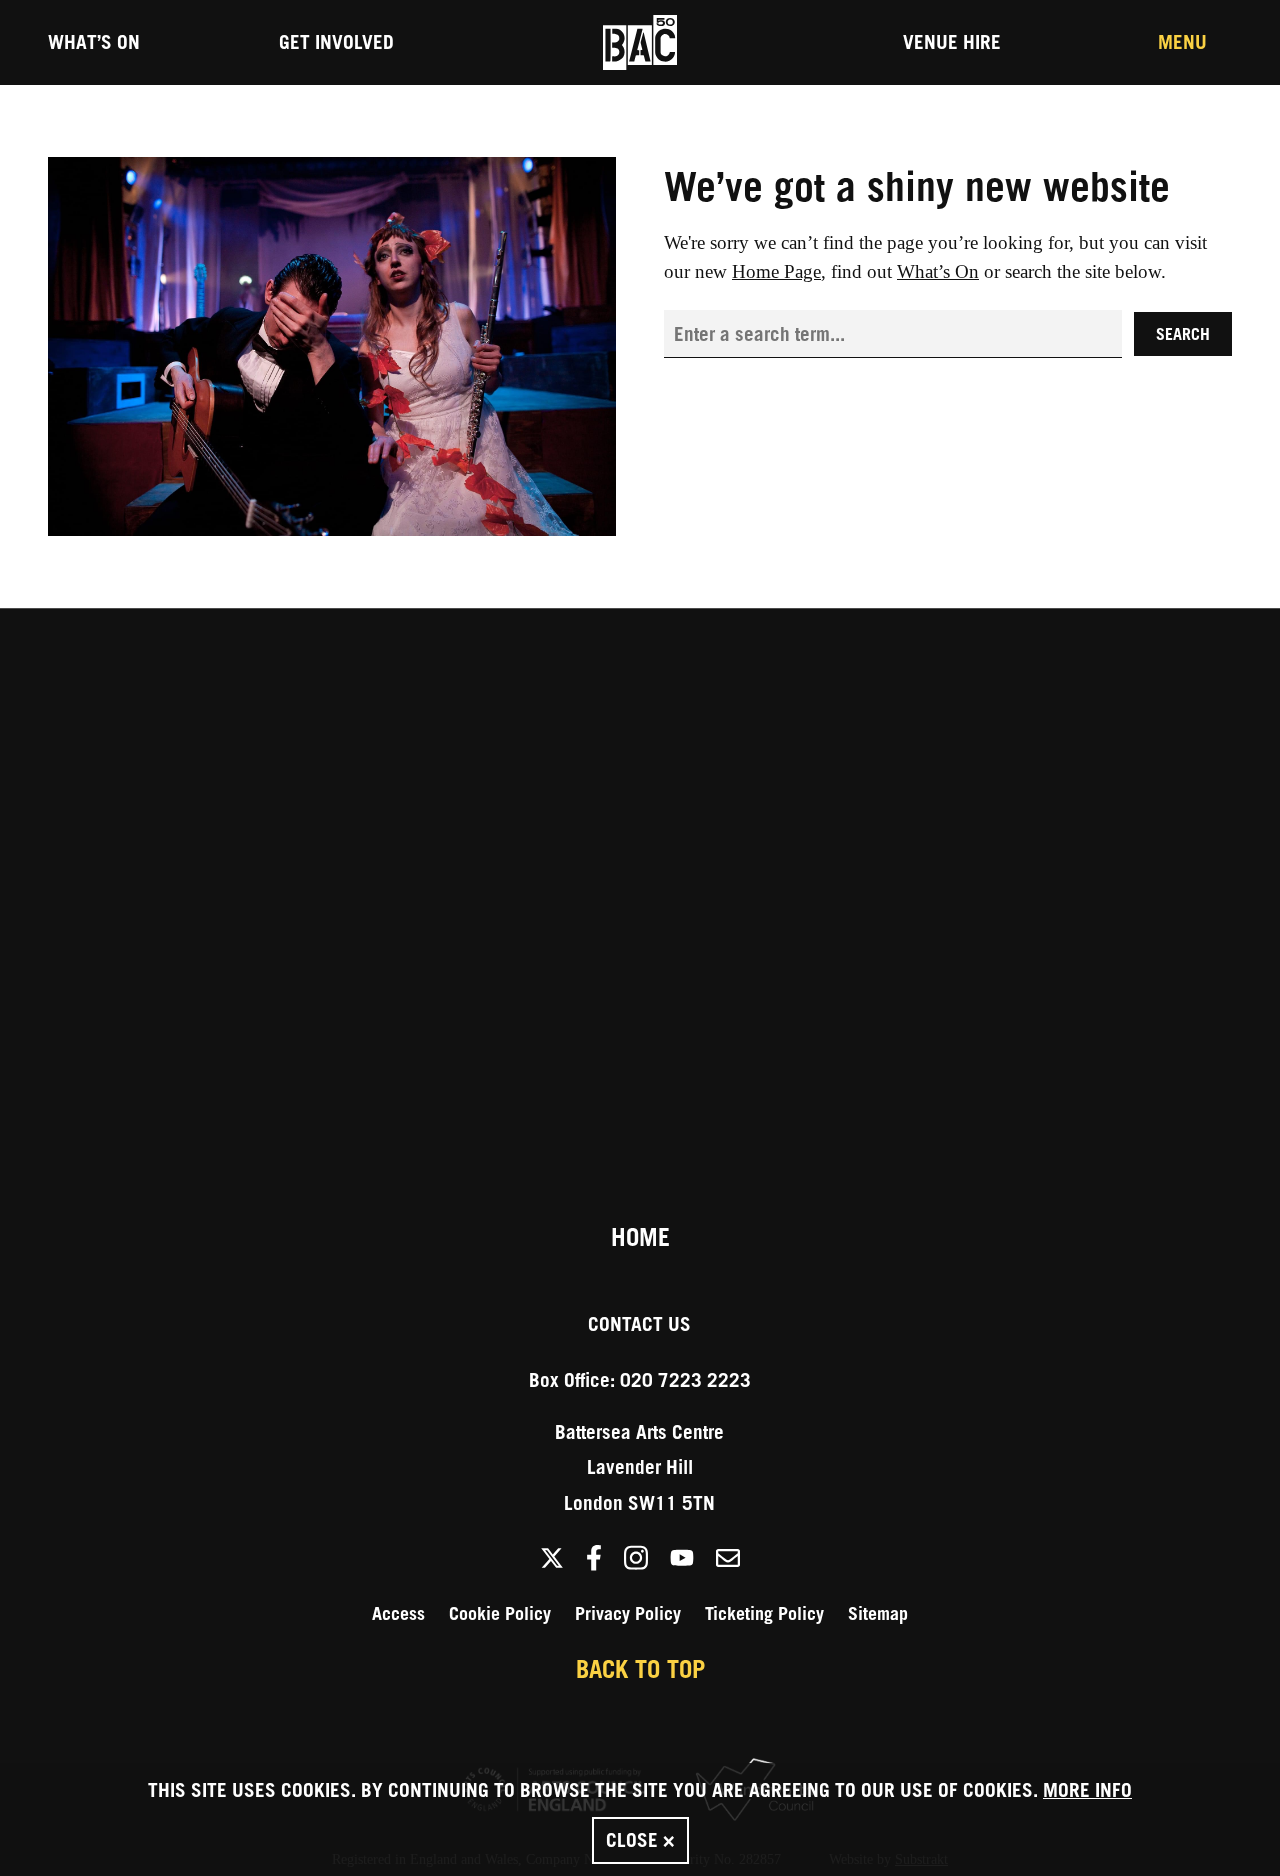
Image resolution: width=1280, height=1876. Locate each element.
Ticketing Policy (764, 1613)
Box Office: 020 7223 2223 (640, 1379)
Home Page (776, 271)
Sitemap (878, 1613)
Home (640, 1237)
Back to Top (640, 1669)
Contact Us (639, 1323)
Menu (1182, 41)
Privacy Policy (628, 1613)
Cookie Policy (500, 1613)
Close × (640, 1839)
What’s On (94, 41)
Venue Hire (952, 41)
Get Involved (336, 41)
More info (1087, 1789)
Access (398, 1613)
